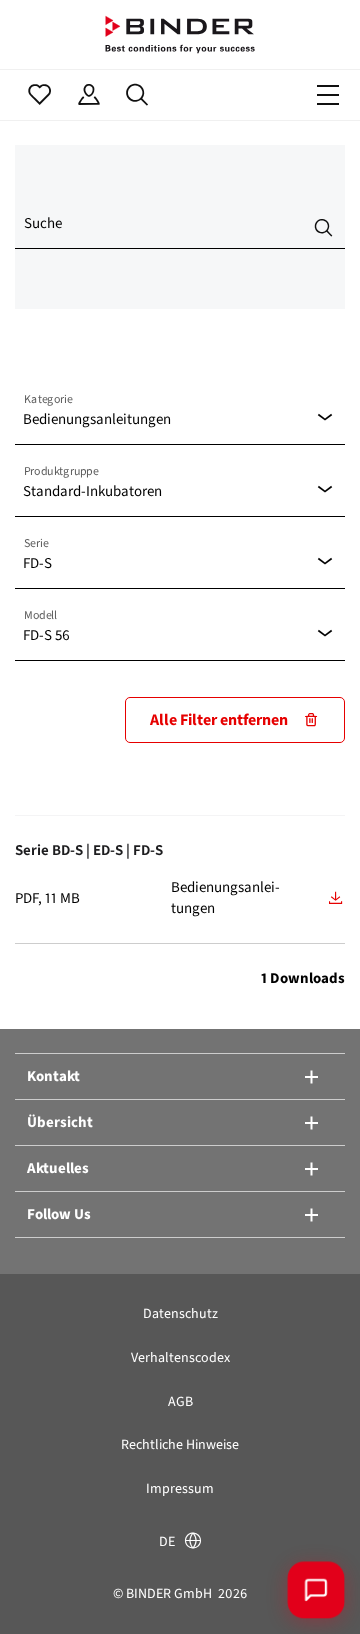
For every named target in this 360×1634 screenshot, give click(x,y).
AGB (180, 1401)
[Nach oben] (45, 1589)
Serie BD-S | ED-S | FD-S (89, 850)
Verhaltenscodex (180, 1357)
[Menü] (328, 95)
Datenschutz (180, 1313)
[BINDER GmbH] (180, 34)
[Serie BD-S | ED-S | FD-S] (336, 898)
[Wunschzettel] (39, 95)
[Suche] (137, 95)
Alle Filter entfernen (219, 719)
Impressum (180, 1488)
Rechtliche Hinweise (180, 1444)
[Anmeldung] (88, 95)
